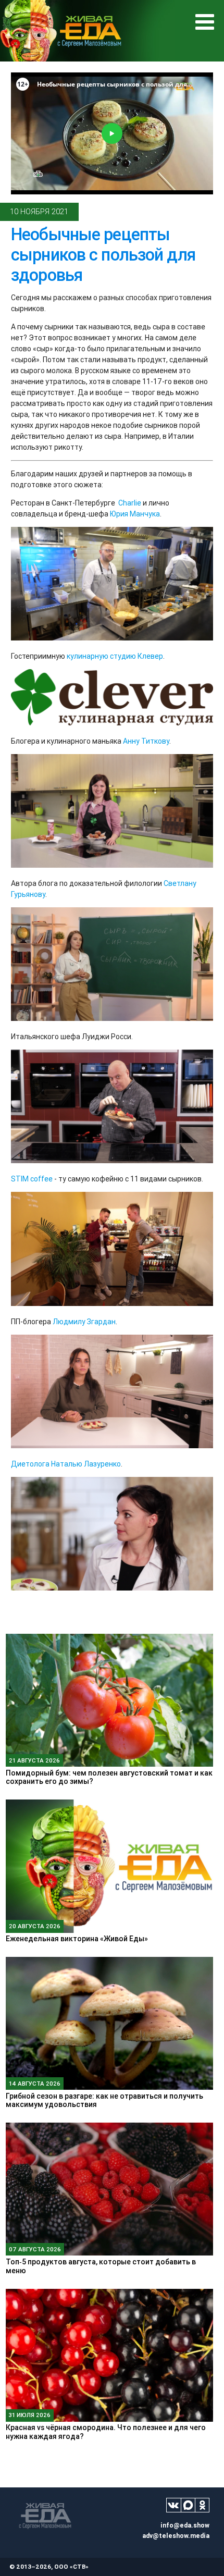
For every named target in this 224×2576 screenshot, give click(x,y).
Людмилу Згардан (84, 1322)
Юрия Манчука (135, 514)
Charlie (130, 503)
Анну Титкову (146, 741)
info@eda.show (185, 2525)
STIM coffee (32, 1179)
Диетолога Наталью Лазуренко (66, 1464)
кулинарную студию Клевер (115, 656)
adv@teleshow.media (176, 2536)
